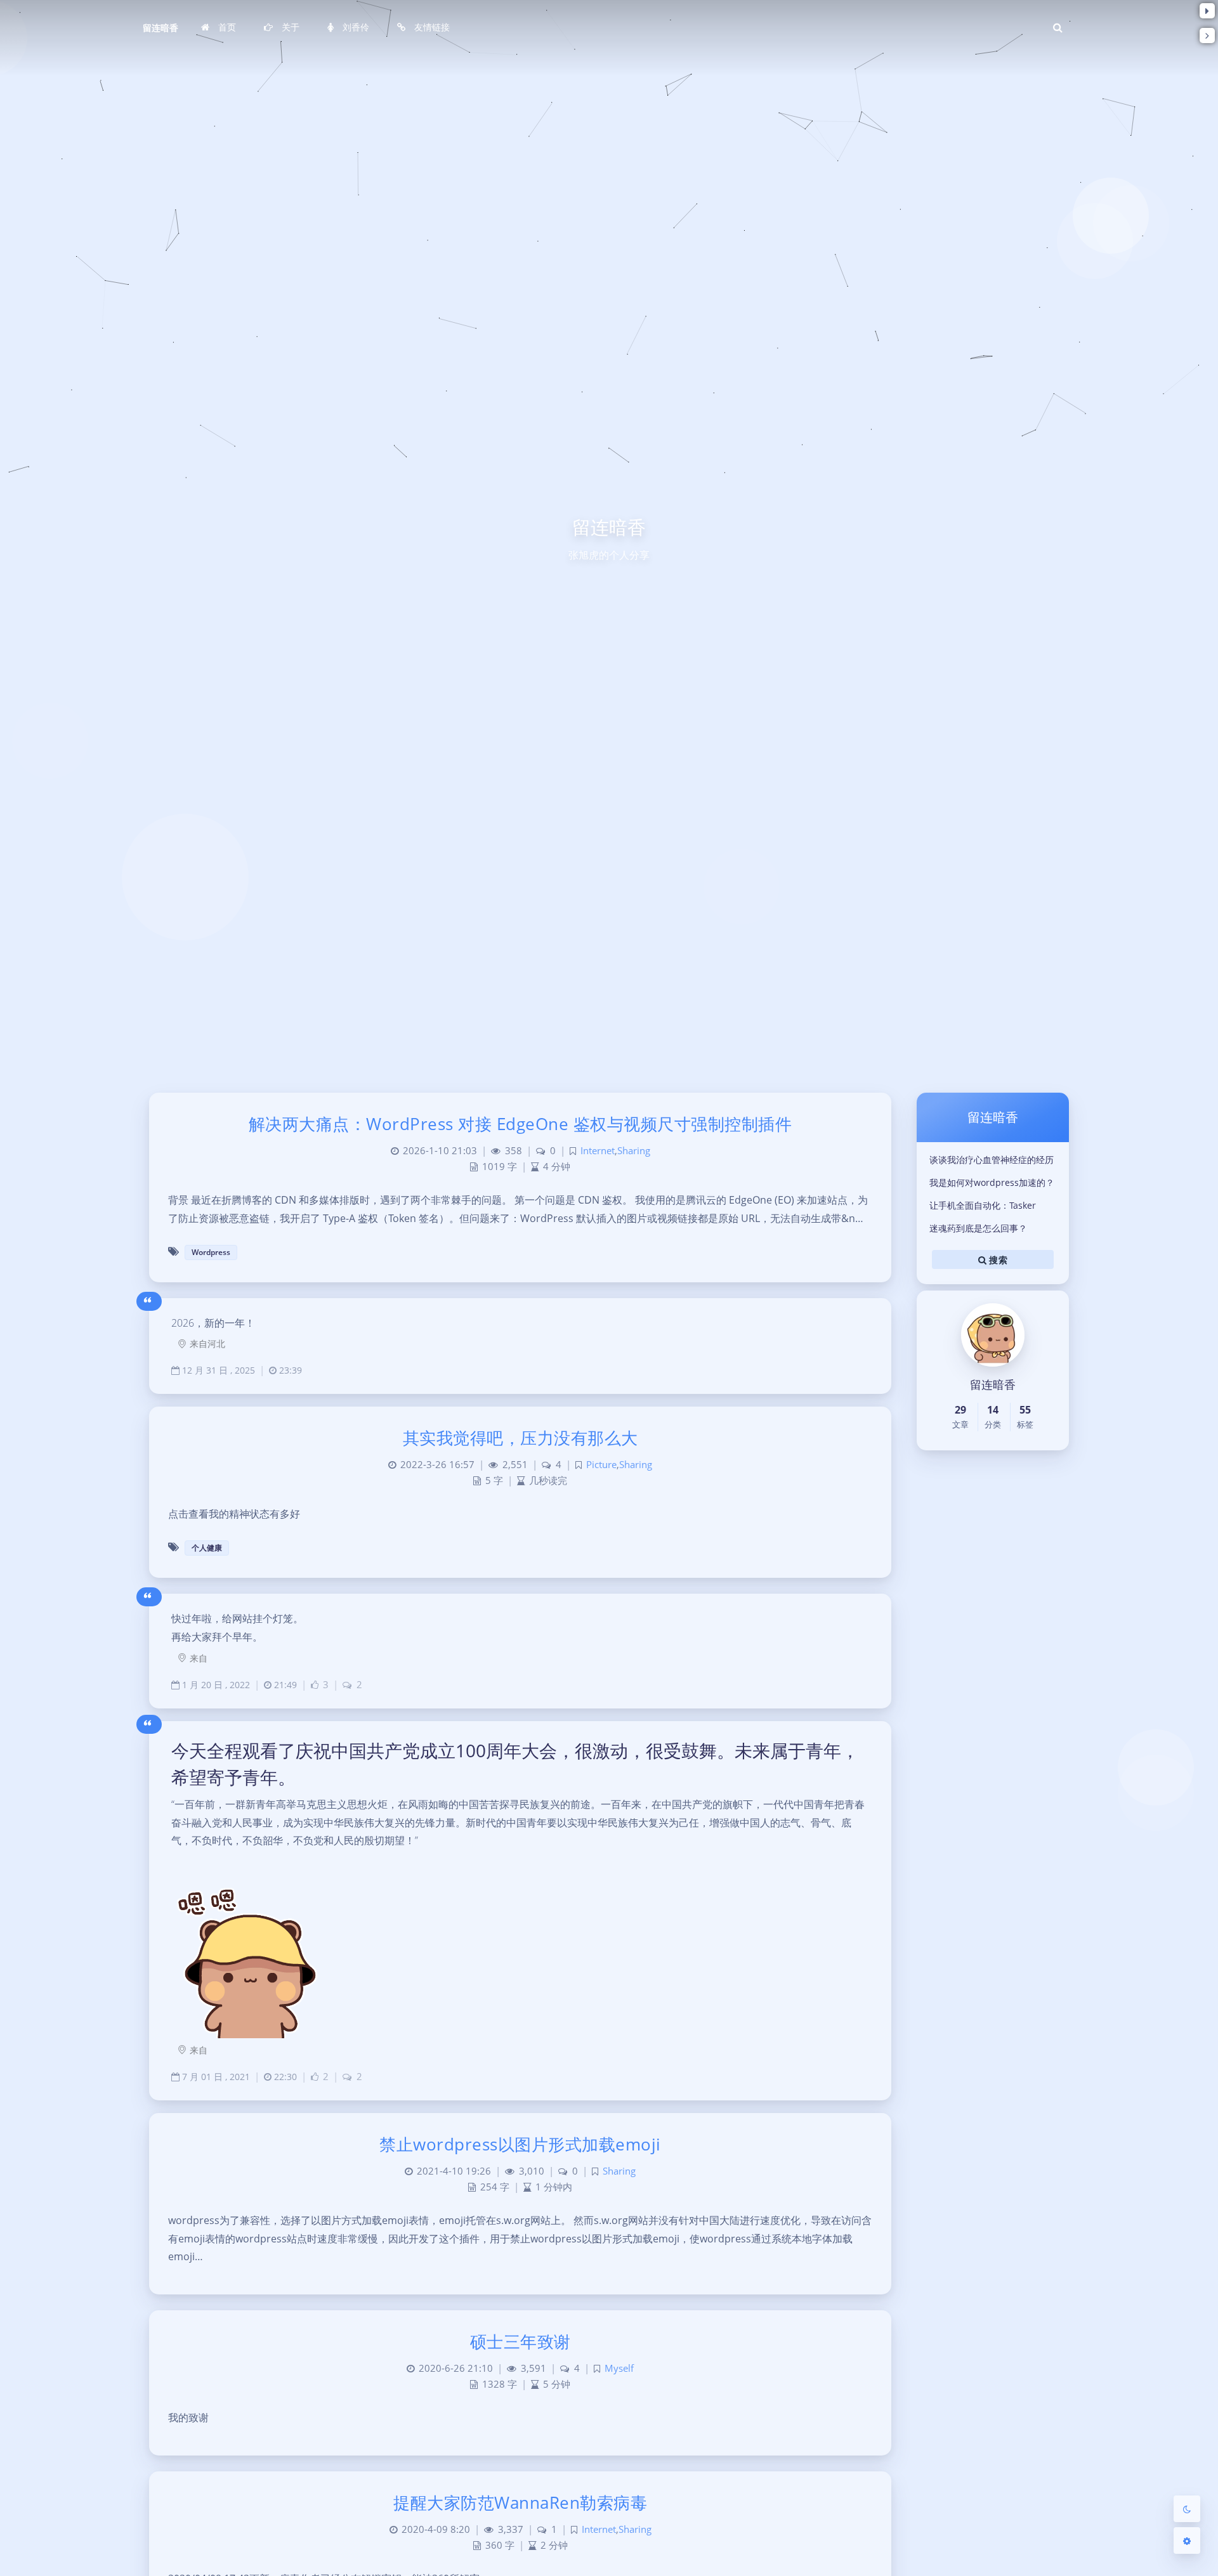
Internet (598, 1151)
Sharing (634, 1151)
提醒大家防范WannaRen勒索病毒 (520, 2502)
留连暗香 (160, 28)
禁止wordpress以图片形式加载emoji (520, 2144)
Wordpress (211, 1252)
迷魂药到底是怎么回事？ (978, 1228)
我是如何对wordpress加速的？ (992, 1182)
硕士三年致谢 (521, 2341)
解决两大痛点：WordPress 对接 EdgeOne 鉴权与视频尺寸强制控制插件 (521, 1124)
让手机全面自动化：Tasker (983, 1205)
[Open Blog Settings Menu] (1187, 2540)
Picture (601, 1465)
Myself (619, 2368)
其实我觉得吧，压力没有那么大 (521, 1438)
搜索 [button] (997, 1259)
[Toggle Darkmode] (1187, 2509)
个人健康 (207, 1548)
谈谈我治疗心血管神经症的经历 (992, 1160)
